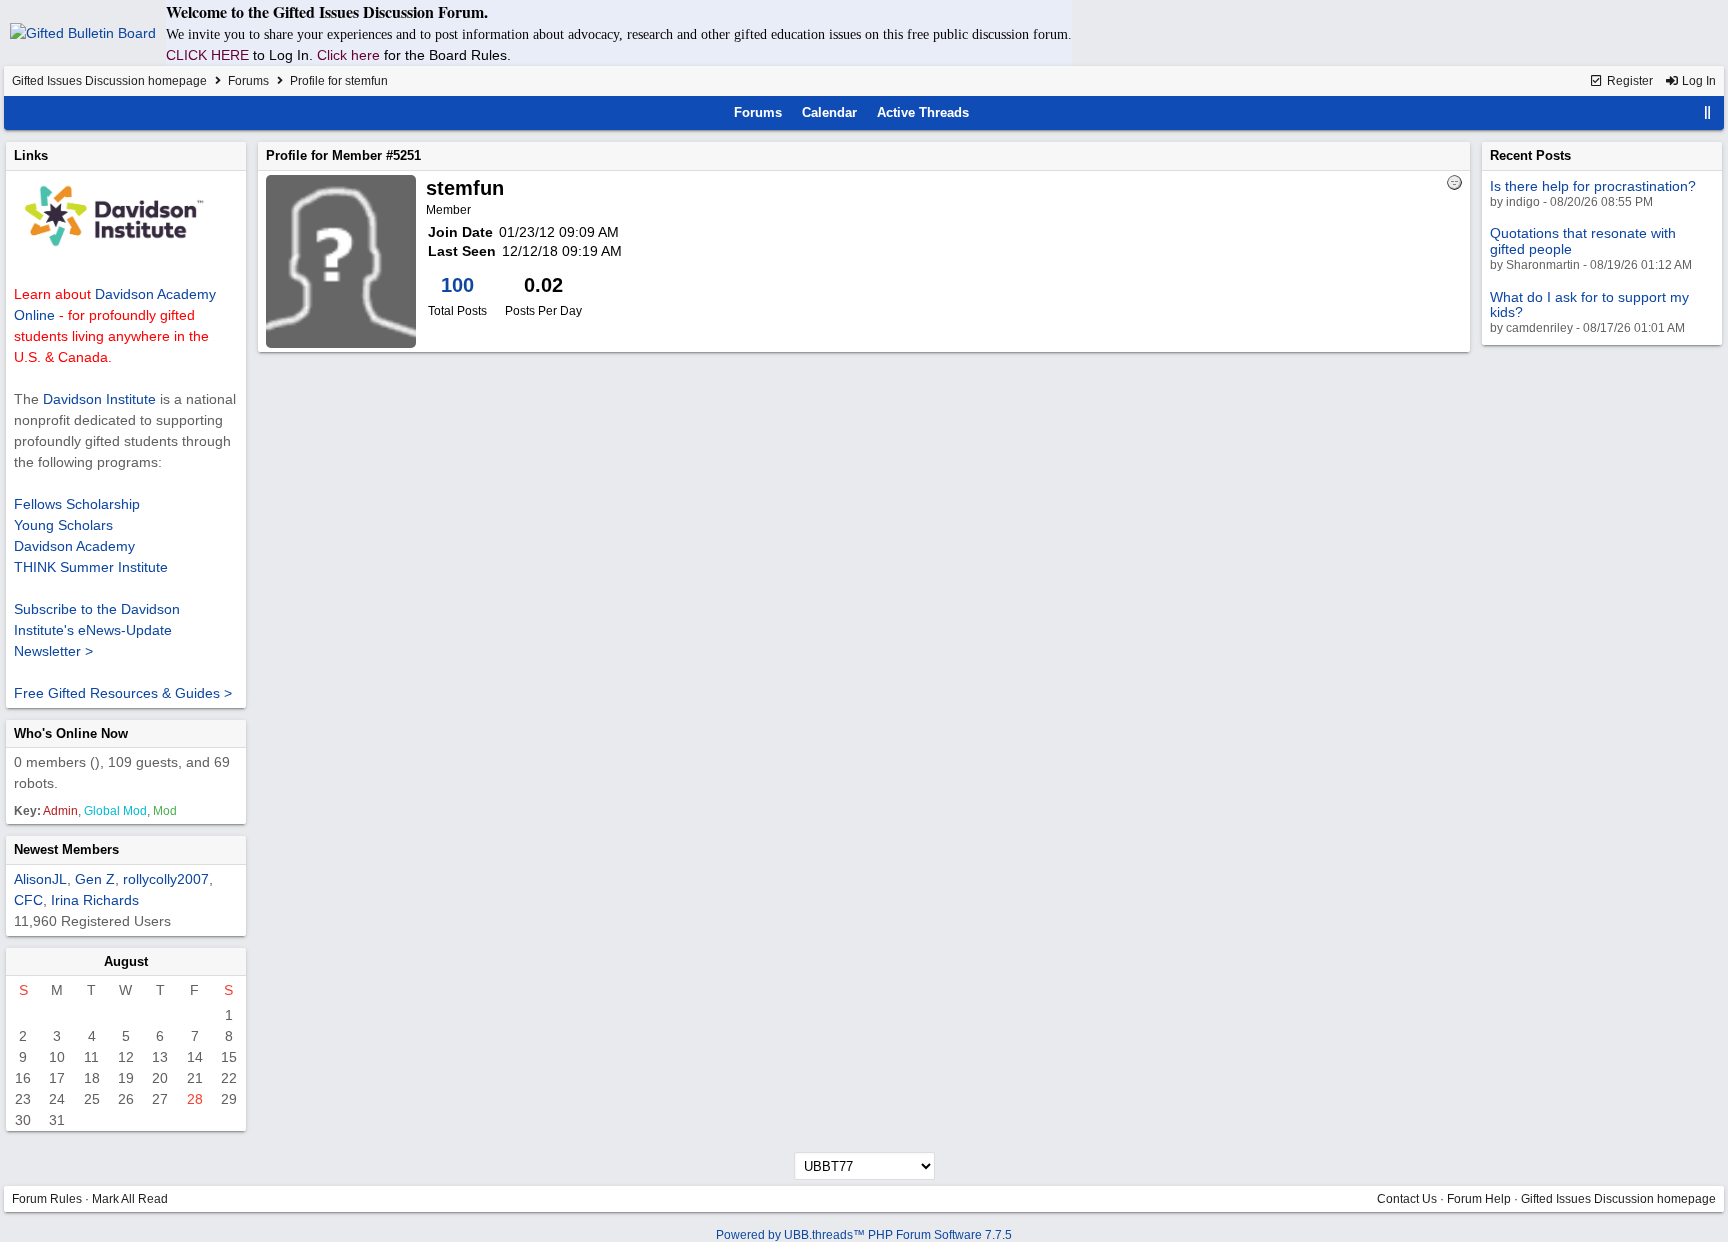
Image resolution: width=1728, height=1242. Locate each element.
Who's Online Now (71, 733)
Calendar (829, 112)
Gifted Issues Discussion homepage (109, 81)
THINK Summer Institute (91, 567)
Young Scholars (63, 525)
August (126, 961)
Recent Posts (1530, 155)
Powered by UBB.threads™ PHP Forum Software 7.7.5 (864, 1235)
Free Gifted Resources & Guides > (123, 693)
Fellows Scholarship (77, 504)
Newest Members (66, 849)
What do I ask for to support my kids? (1589, 304)
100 (457, 285)
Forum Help (1479, 1199)
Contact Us (1407, 1199)
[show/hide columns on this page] (1708, 112)
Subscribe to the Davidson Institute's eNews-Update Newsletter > (97, 630)
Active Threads (923, 112)
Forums (248, 81)
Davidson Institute (99, 399)
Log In (1697, 81)
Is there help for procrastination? (1593, 186)
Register (1628, 81)
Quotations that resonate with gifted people (1583, 240)
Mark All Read (130, 1199)
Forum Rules (47, 1199)
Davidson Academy (74, 546)
